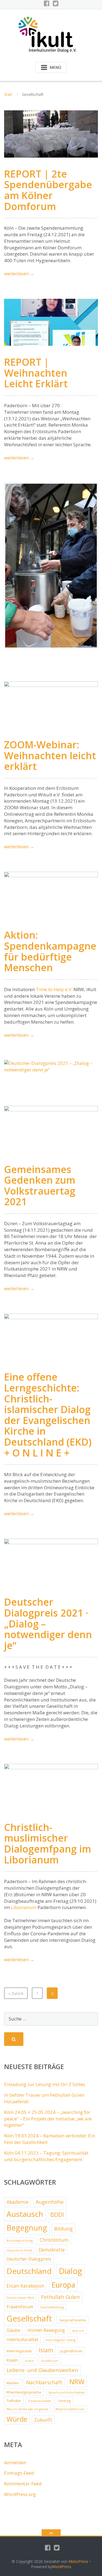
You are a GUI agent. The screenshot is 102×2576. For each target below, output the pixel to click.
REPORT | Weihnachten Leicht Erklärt (36, 373)
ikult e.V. (78, 2331)
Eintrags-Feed (19, 2473)
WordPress (62, 2567)
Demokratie (52, 2250)
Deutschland (29, 2271)
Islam (46, 2350)
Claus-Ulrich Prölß (19, 2250)
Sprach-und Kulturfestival (67, 2392)
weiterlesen (19, 274)
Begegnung (27, 2228)
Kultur (30, 2361)
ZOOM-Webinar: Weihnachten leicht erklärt (50, 755)
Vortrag (64, 2401)
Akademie (18, 2202)
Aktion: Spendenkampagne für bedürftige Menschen (50, 951)
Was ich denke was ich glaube (27, 2409)
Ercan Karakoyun (25, 2286)
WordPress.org (20, 2494)
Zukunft (43, 2420)
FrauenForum (20, 2307)
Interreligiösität (19, 2351)
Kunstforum (50, 2361)
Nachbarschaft (44, 2382)
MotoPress (78, 2561)
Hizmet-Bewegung (46, 2330)
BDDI (57, 2215)
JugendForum (71, 2351)
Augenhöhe (50, 2202)
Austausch (25, 2214)
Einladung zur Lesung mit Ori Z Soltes (45, 2084)
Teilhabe (14, 2401)
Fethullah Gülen (60, 2297)
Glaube (13, 2330)
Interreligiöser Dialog (60, 2340)
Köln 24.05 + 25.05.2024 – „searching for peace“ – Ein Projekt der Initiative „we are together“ (48, 2119)
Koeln (12, 2360)
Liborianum (24, 1907)
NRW (77, 2382)
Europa (63, 2285)
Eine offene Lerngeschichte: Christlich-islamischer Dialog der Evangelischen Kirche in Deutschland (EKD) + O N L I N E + (48, 1415)
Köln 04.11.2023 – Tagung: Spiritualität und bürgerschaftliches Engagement (46, 2156)
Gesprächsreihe (72, 2320)
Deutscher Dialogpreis (29, 2259)
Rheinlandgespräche (24, 2392)
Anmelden (15, 2463)
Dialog (70, 2271)
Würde (17, 2419)
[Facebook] (47, 3)
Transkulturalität (40, 2401)
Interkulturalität (22, 2339)
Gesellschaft (29, 2318)
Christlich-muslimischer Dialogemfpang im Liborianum (48, 1844)
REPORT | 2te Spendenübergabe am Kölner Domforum (48, 190)
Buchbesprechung (20, 2241)
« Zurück (16, 1993)
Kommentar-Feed (23, 2484)
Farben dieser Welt (20, 2298)
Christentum (54, 2240)
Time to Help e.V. (54, 989)
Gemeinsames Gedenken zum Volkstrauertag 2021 (40, 1186)
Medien (13, 2383)
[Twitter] (56, 3)
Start (8, 94)
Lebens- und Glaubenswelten (42, 2370)
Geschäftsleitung (52, 2307)
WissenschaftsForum (70, 2409)
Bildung (63, 2229)
